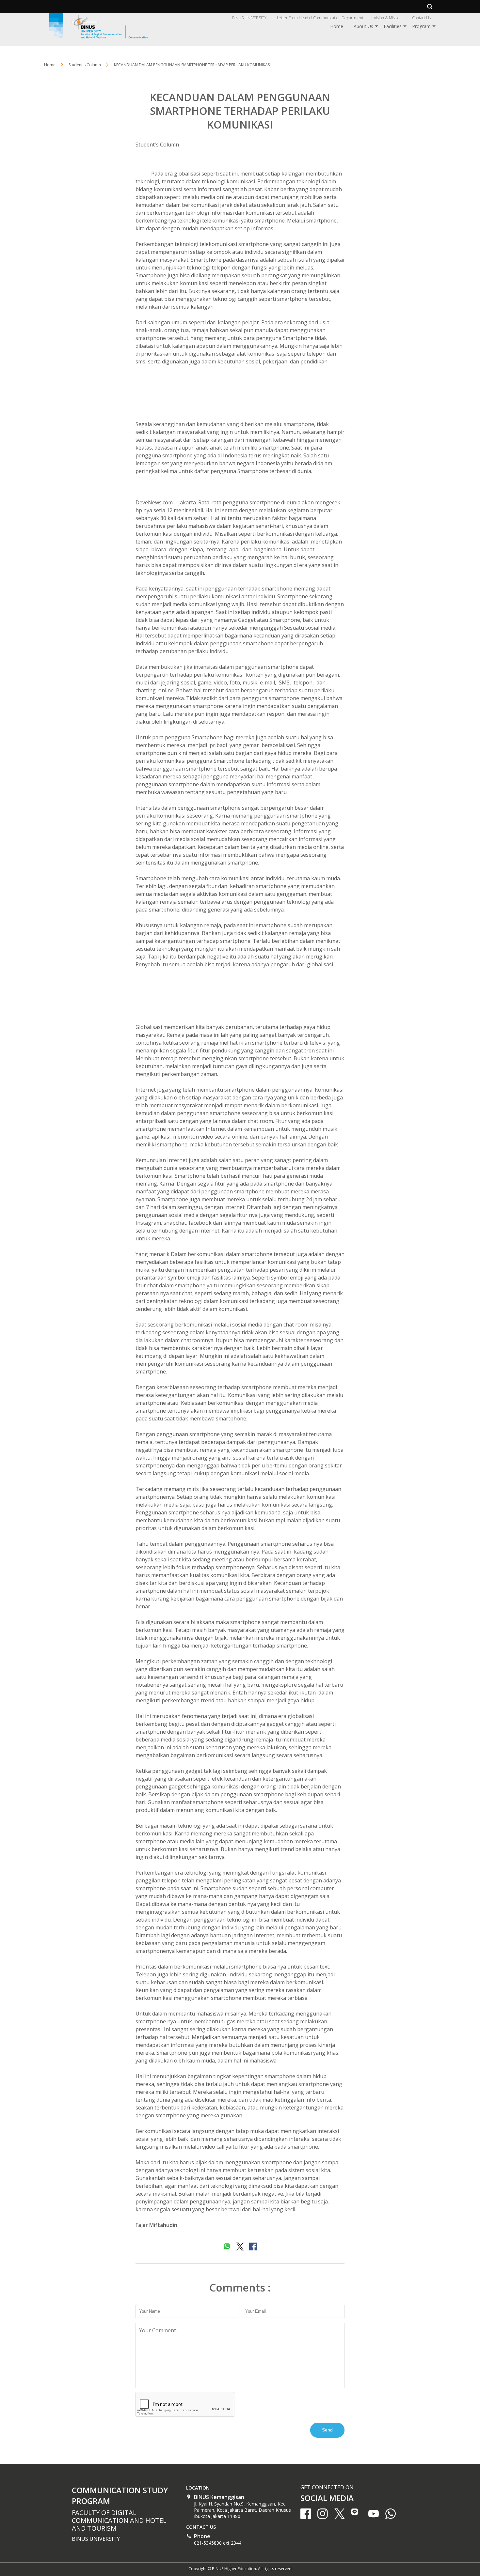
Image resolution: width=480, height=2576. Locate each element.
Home (337, 26)
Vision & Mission (388, 18)
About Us (363, 26)
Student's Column (157, 145)
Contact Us (421, 18)
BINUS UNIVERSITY (249, 18)
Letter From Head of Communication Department (320, 18)
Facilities (393, 26)
